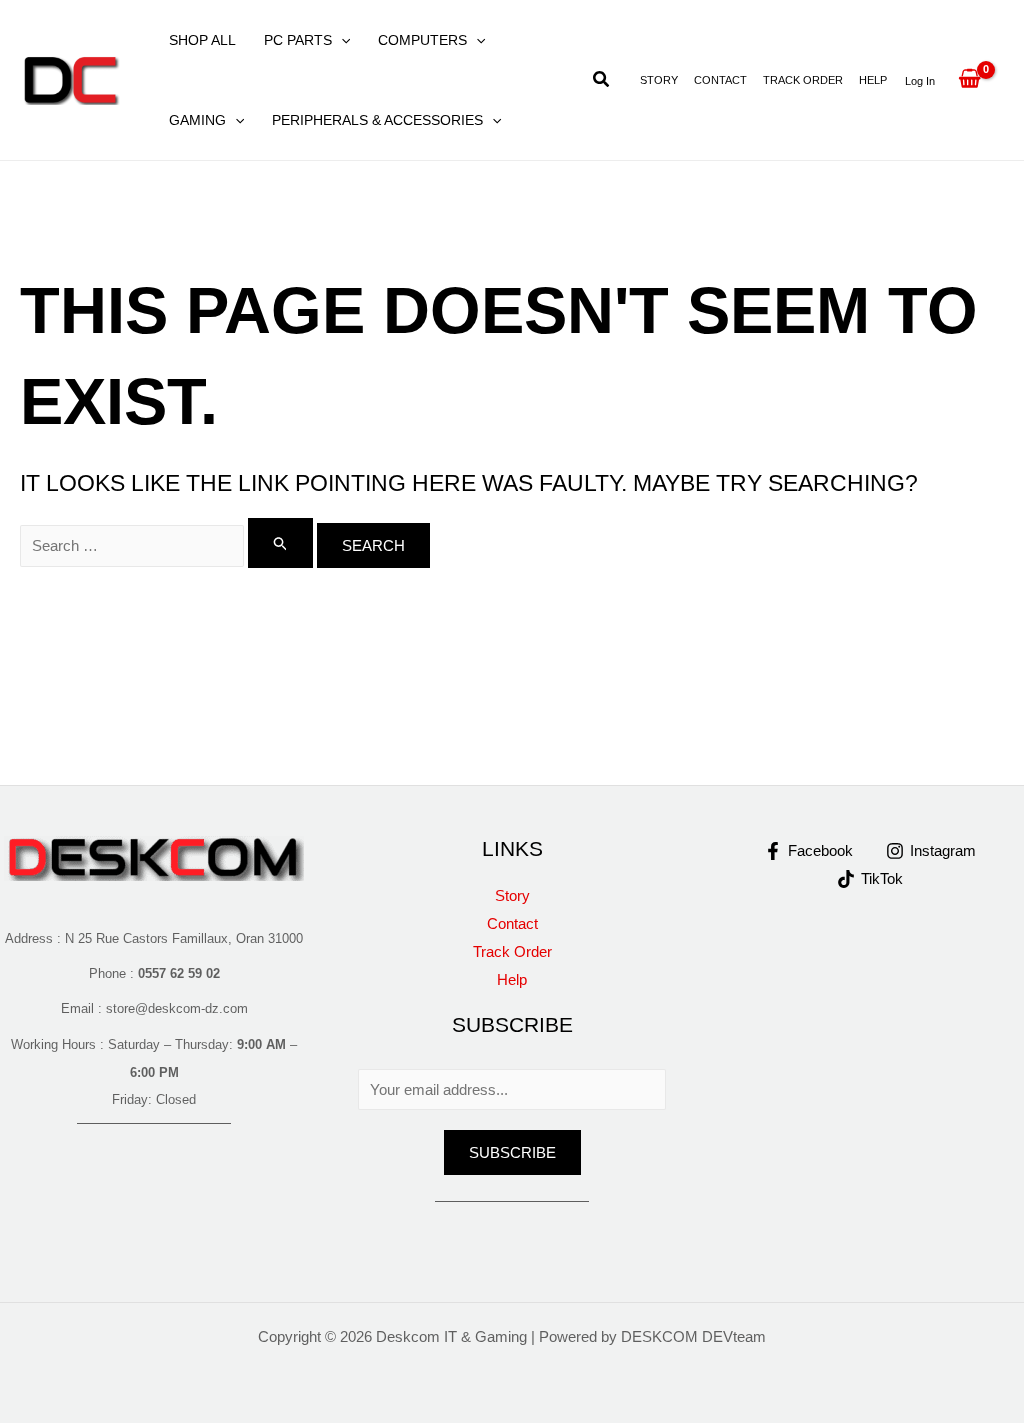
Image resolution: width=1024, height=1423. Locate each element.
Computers (422, 40)
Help (873, 80)
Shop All (202, 40)
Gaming (197, 120)
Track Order (803, 80)
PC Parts (298, 40)
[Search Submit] (281, 543)
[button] (341, 40)
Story (659, 80)
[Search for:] (168, 545)
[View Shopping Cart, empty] (969, 80)
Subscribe (512, 1152)
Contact (720, 80)
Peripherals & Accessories (377, 120)
